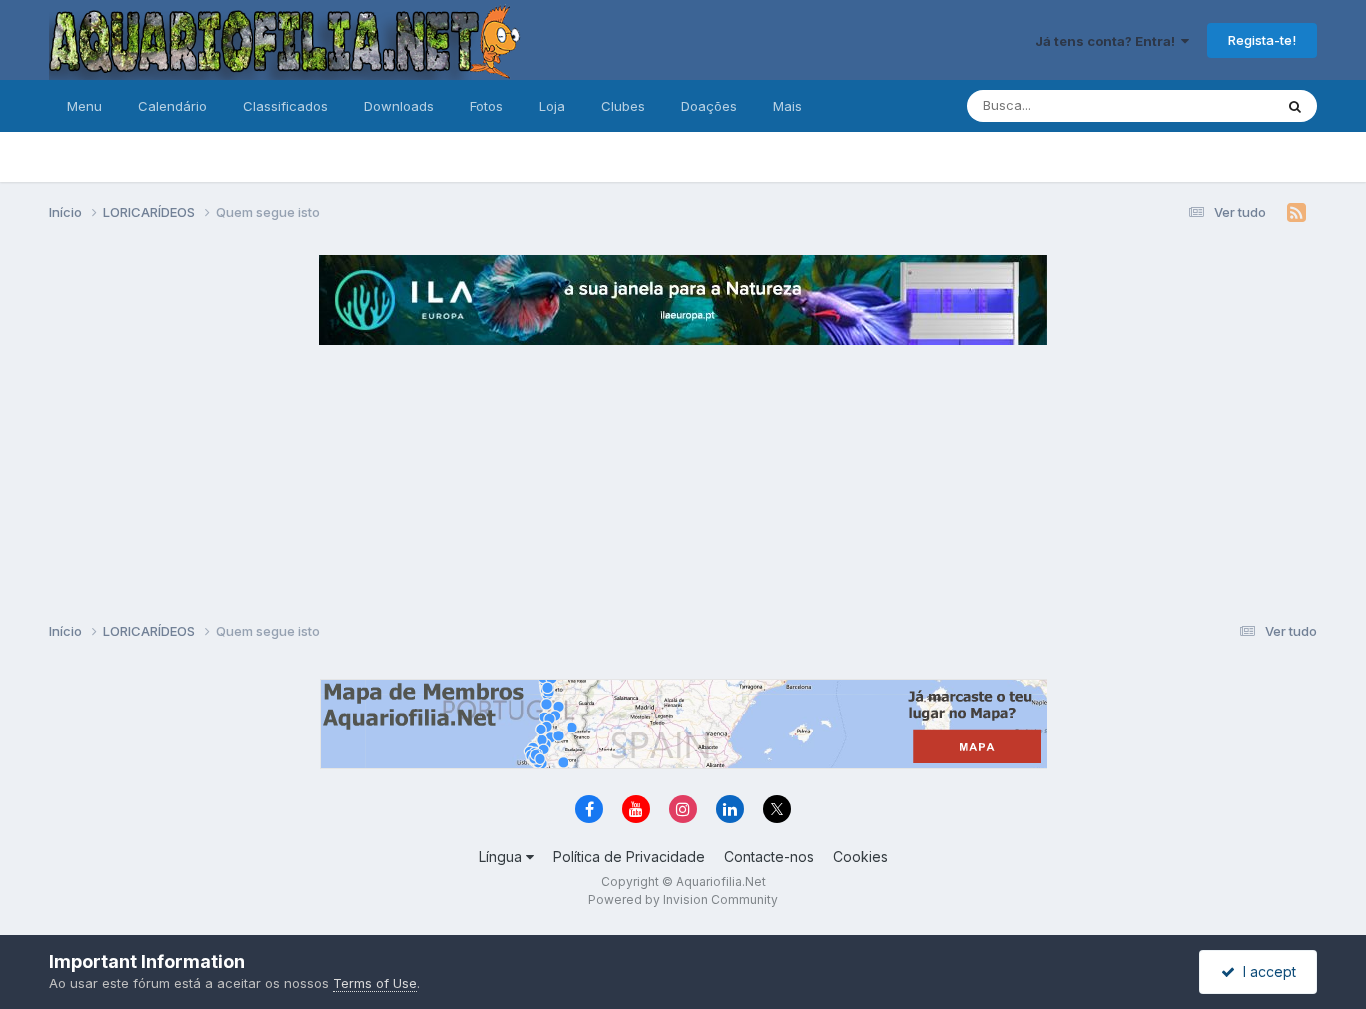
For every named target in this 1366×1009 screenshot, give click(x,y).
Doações (709, 106)
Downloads (399, 106)
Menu (84, 106)
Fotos (486, 106)
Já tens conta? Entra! (1108, 41)
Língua (502, 856)
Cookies (860, 856)
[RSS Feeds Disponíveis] (1296, 213)
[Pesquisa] (1295, 106)
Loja (552, 106)
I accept (1265, 971)
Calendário (172, 106)
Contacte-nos (769, 856)
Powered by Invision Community (683, 899)
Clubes (623, 106)
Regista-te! (1262, 40)
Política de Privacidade (629, 856)
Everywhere (1211, 105)
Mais (787, 106)
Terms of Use (375, 983)
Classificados (285, 106)
